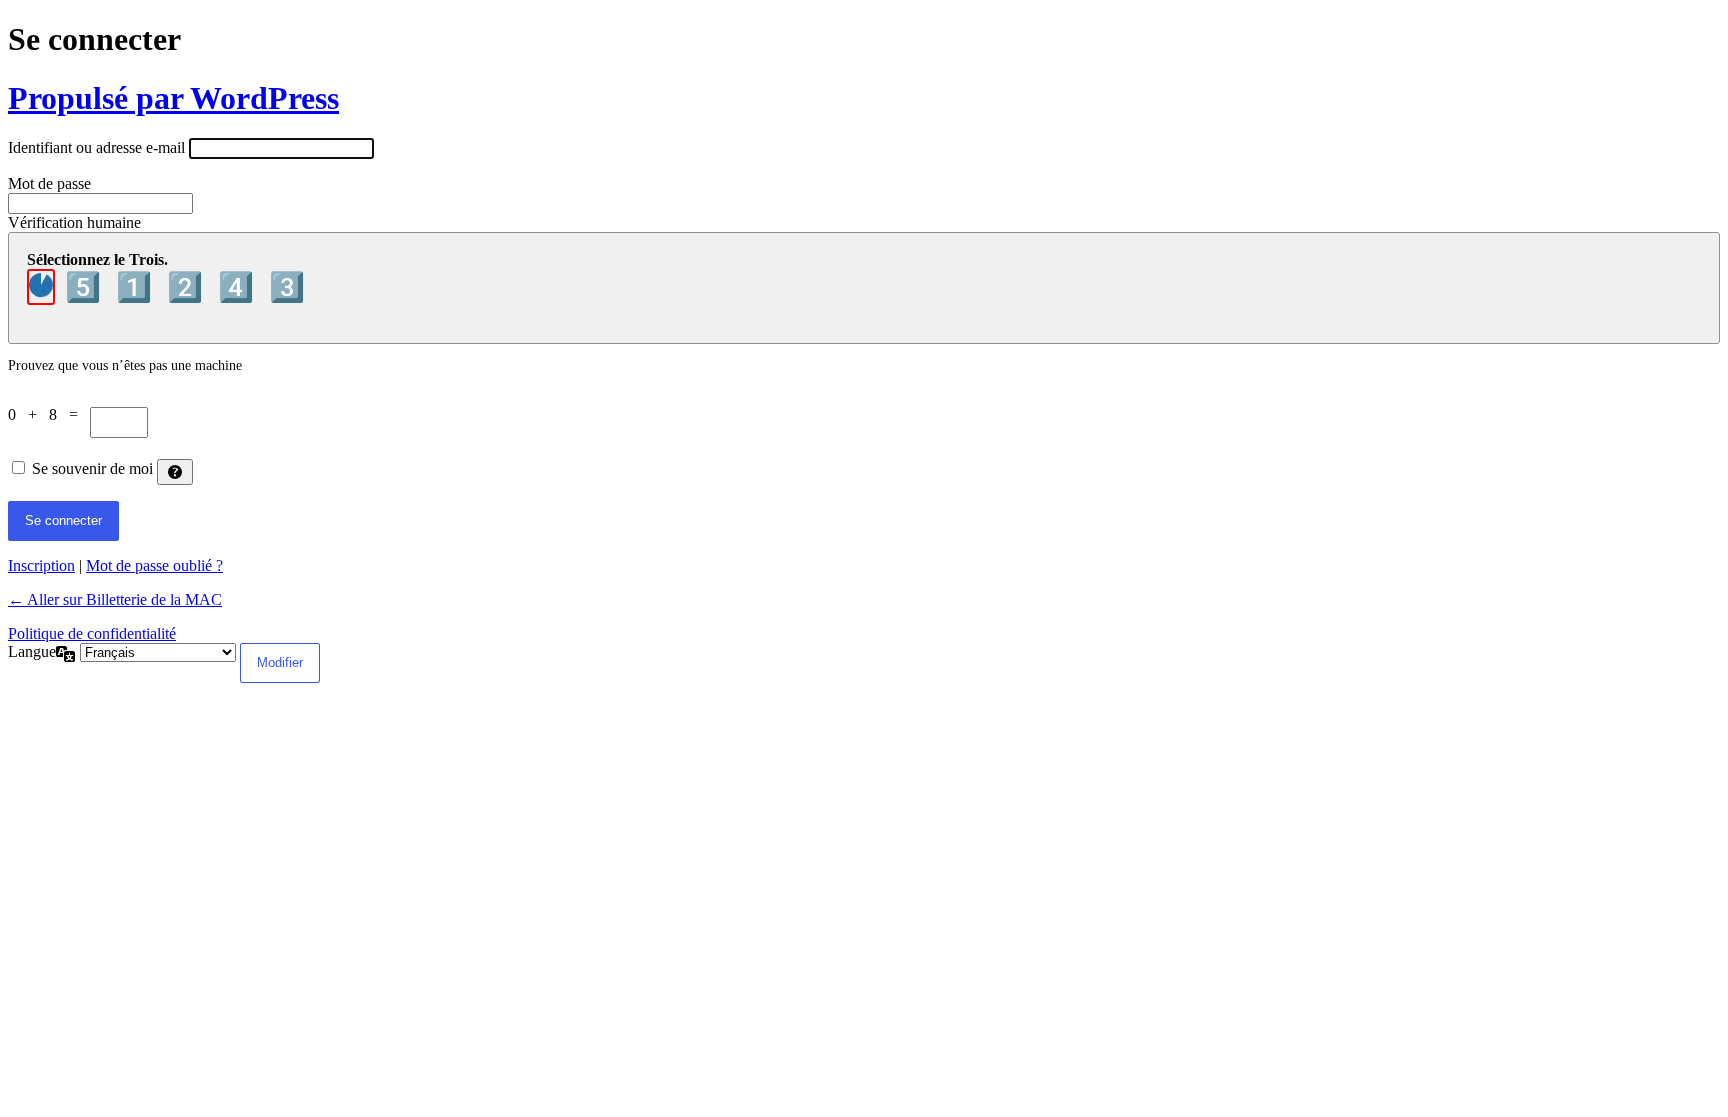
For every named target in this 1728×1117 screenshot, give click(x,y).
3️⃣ (287, 287)
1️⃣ (137, 287)
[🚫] (41, 287)
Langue (32, 651)
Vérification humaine (74, 222)
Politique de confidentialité (92, 633)
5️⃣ (86, 287)
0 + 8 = (49, 414)
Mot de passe (49, 183)
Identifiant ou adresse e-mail (96, 147)
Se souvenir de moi (92, 468)
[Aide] (175, 472)
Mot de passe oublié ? (154, 565)
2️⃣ (188, 287)
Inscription (41, 565)
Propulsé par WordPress (173, 98)
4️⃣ (239, 287)
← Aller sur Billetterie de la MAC (115, 599)
